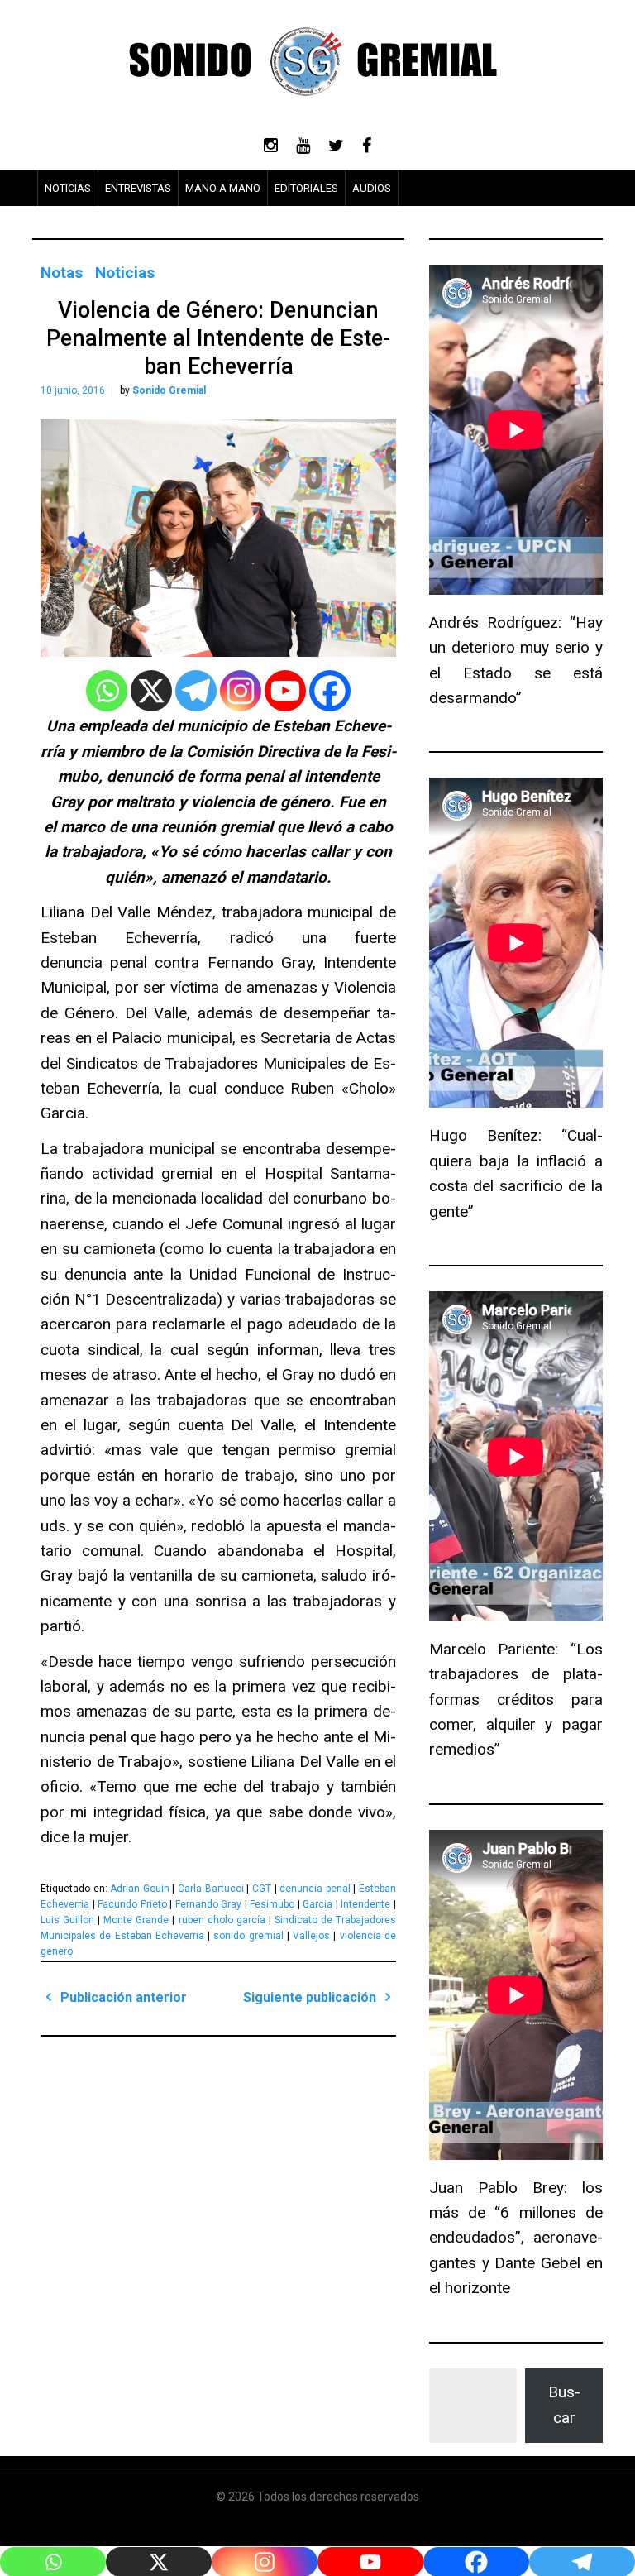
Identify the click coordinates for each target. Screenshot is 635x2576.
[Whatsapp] (107, 691)
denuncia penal (315, 1889)
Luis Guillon (67, 1920)
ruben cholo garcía (222, 1920)
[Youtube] (285, 691)
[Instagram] (241, 691)
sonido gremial (248, 1936)
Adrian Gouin (140, 1889)
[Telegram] (196, 691)
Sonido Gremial (169, 390)
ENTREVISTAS (138, 188)
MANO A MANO (223, 188)
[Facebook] (330, 691)
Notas (62, 273)
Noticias (125, 273)
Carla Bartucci (211, 1889)
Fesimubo (272, 1904)
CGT (262, 1889)
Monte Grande (136, 1920)
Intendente (365, 1904)
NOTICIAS (68, 188)
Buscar (564, 2404)
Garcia (317, 1904)
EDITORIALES (306, 188)
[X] (151, 691)
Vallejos (311, 1936)
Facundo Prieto (132, 1904)
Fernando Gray (209, 1904)
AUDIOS (372, 188)
